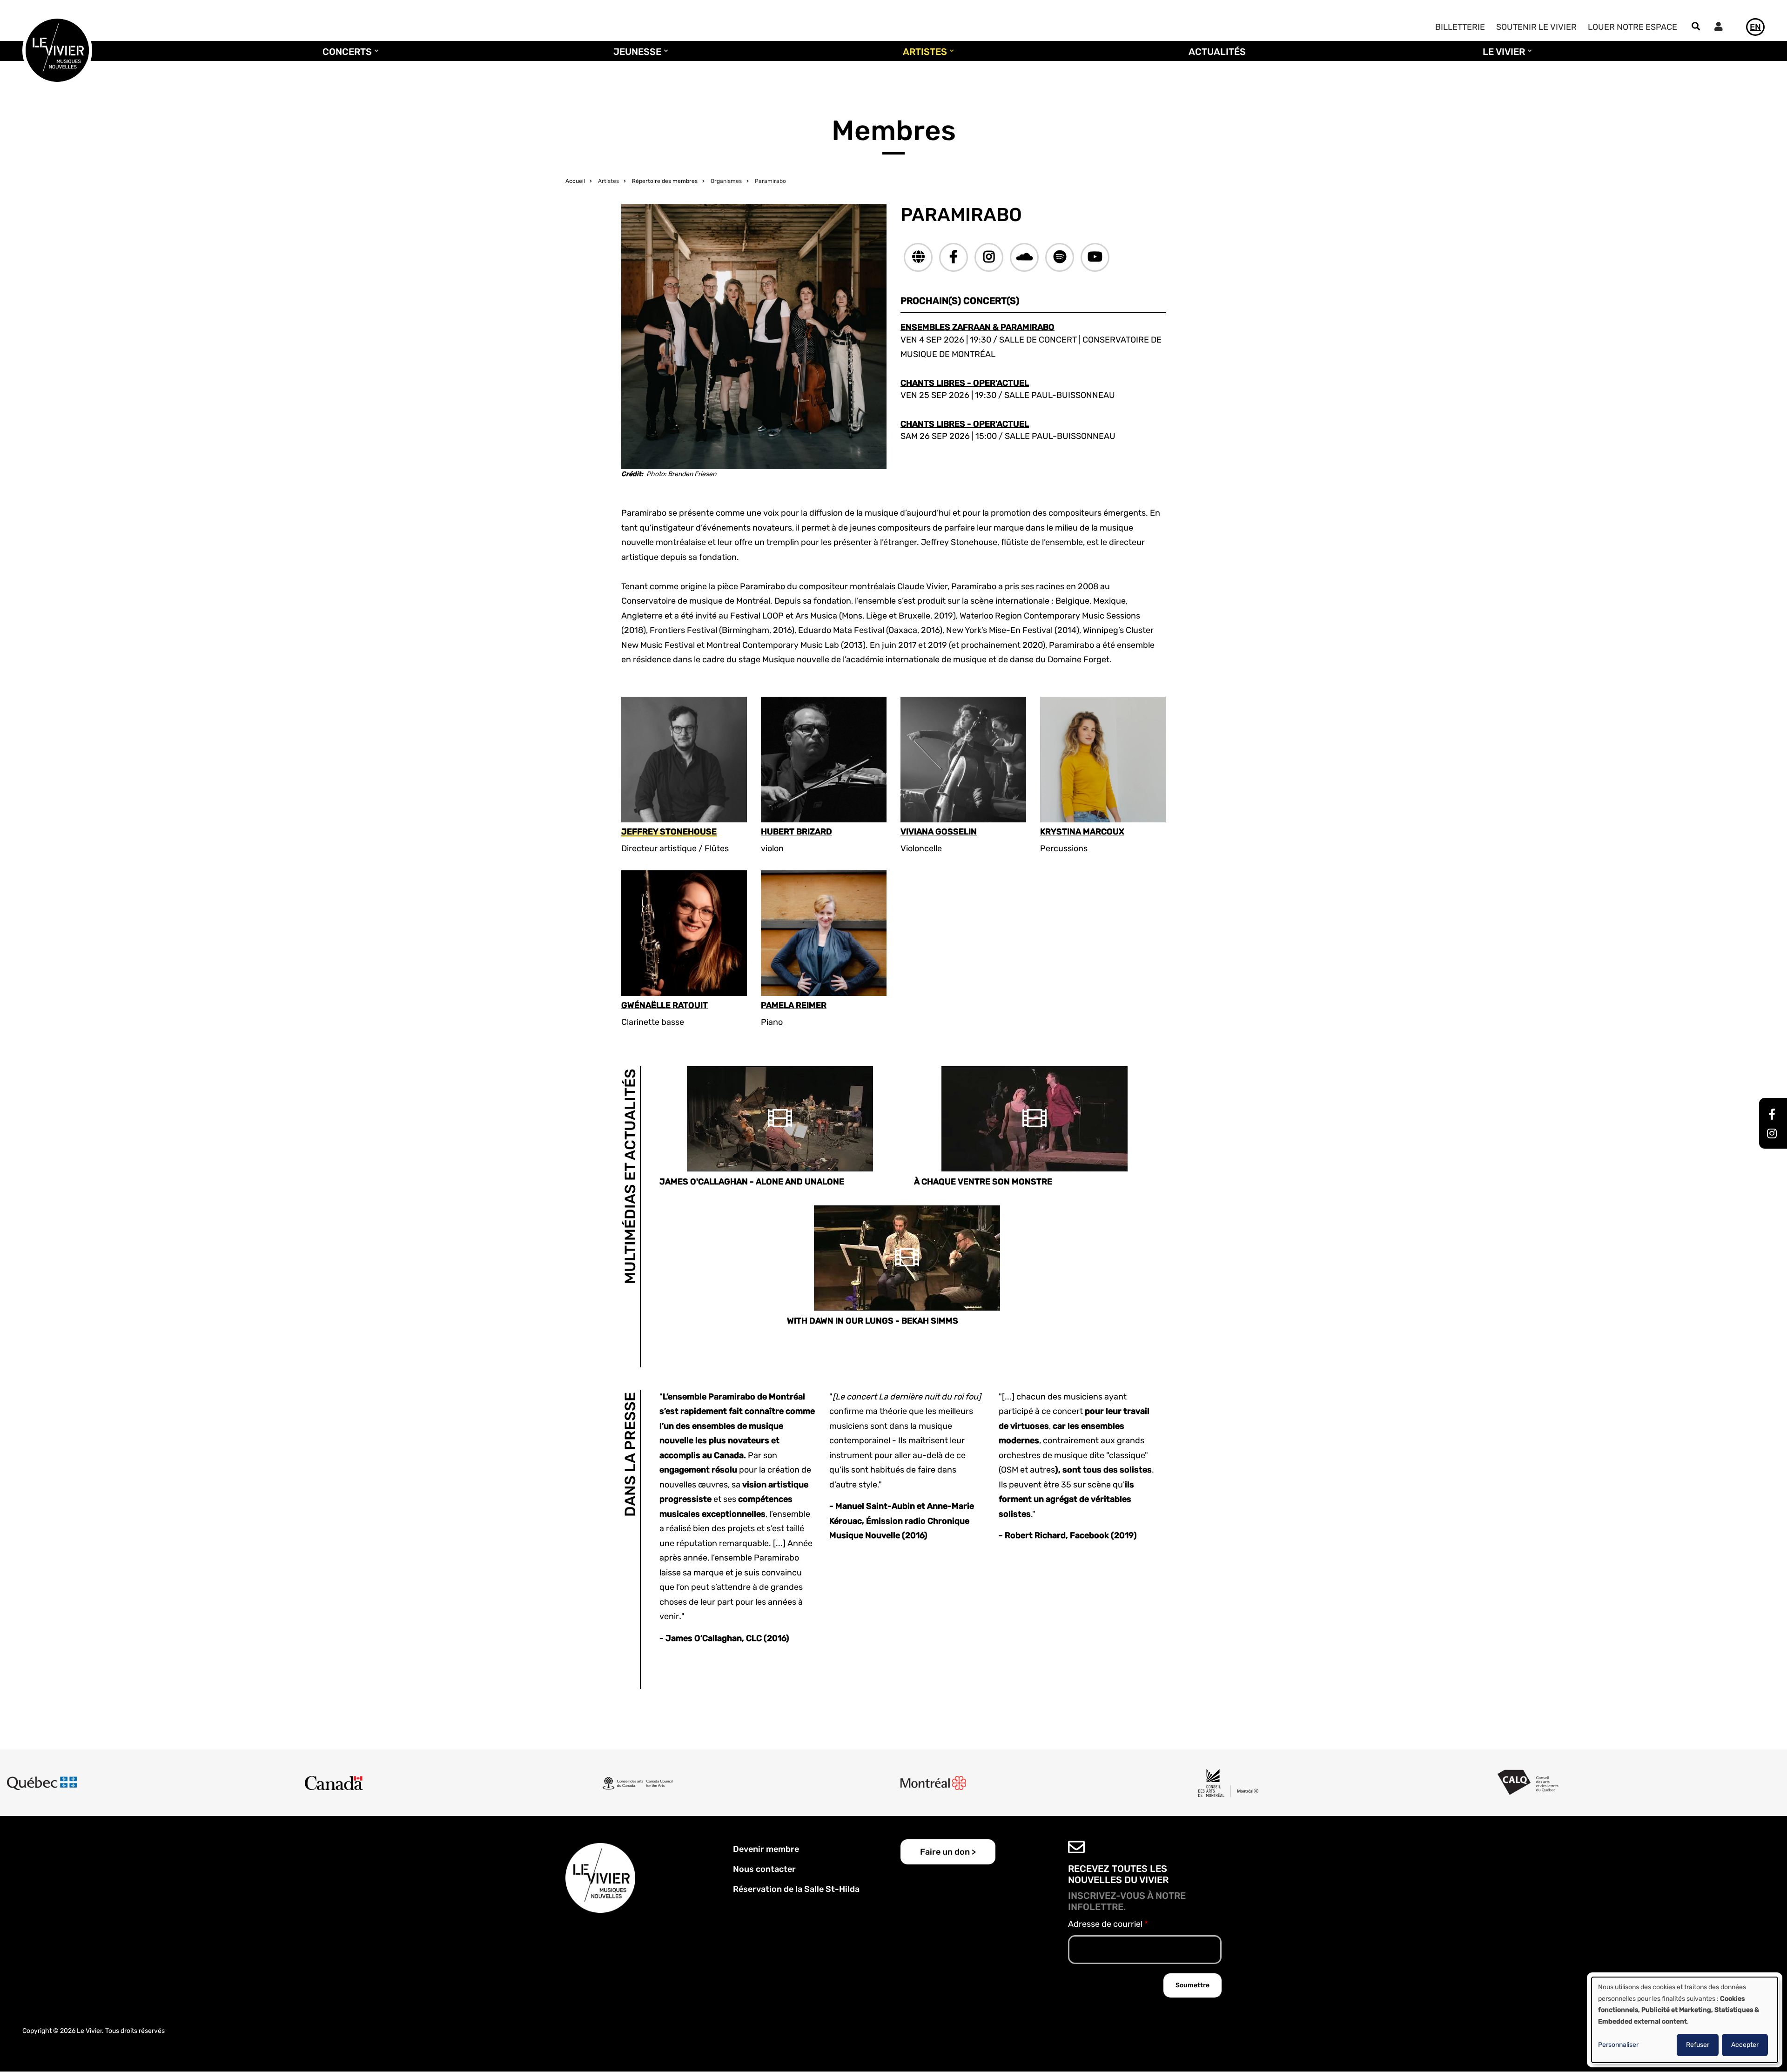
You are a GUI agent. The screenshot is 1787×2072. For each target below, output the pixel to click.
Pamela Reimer (794, 1006)
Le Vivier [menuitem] (1501, 56)
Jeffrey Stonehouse (669, 832)
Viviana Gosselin (939, 832)
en (1755, 27)
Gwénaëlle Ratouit (665, 1006)
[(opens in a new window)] (918, 257)
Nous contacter (764, 1869)
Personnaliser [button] (1618, 2045)
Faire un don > (948, 1852)
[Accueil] (57, 50)
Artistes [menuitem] (923, 56)
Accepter (1745, 2045)
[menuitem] (1721, 28)
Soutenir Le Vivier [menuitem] (1536, 27)
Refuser (1698, 2045)
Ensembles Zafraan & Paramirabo (977, 327)
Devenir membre (766, 1849)
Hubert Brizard (796, 832)
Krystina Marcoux (1082, 832)
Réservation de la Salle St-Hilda (796, 1889)
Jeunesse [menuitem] (635, 56)
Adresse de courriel (1105, 1924)
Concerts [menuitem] (345, 56)
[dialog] (1685, 2020)
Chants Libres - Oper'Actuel (965, 383)
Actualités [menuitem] (1217, 52)
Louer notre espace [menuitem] (1632, 27)
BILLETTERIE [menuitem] (1460, 27)
